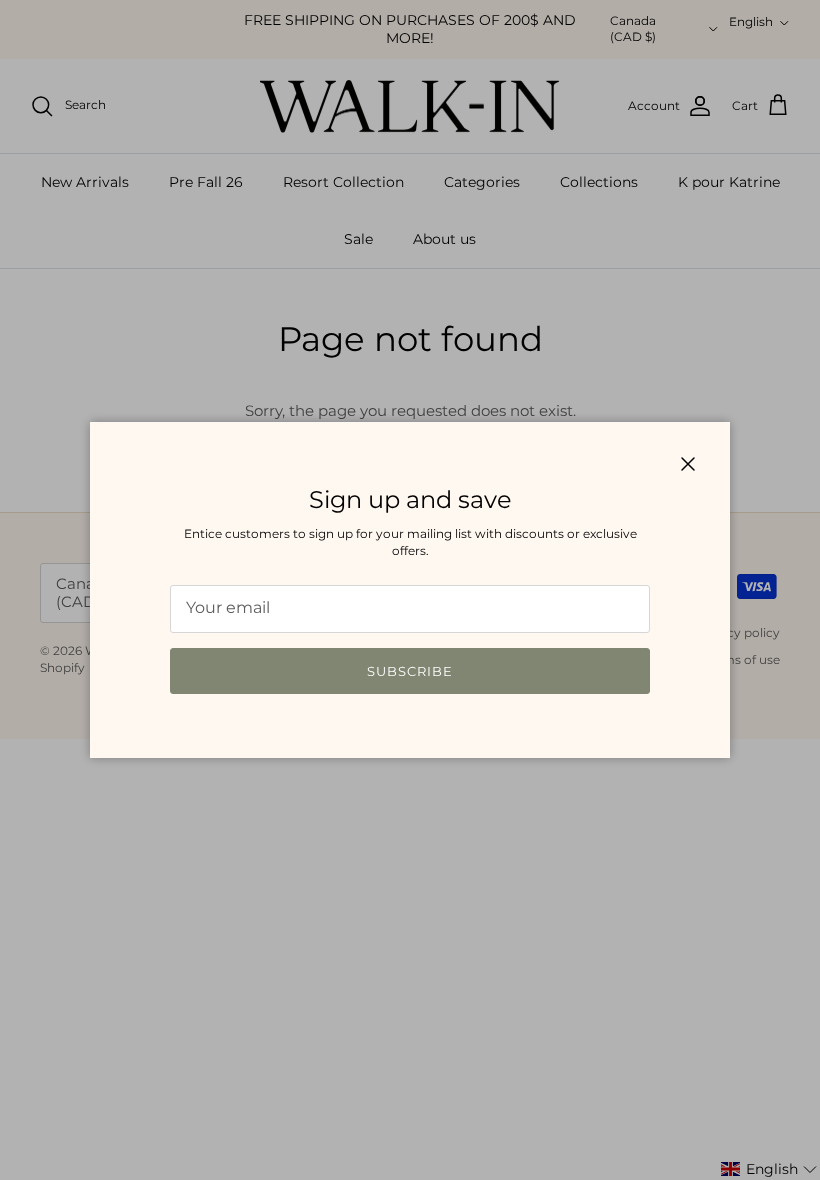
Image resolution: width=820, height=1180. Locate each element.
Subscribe (410, 671)
